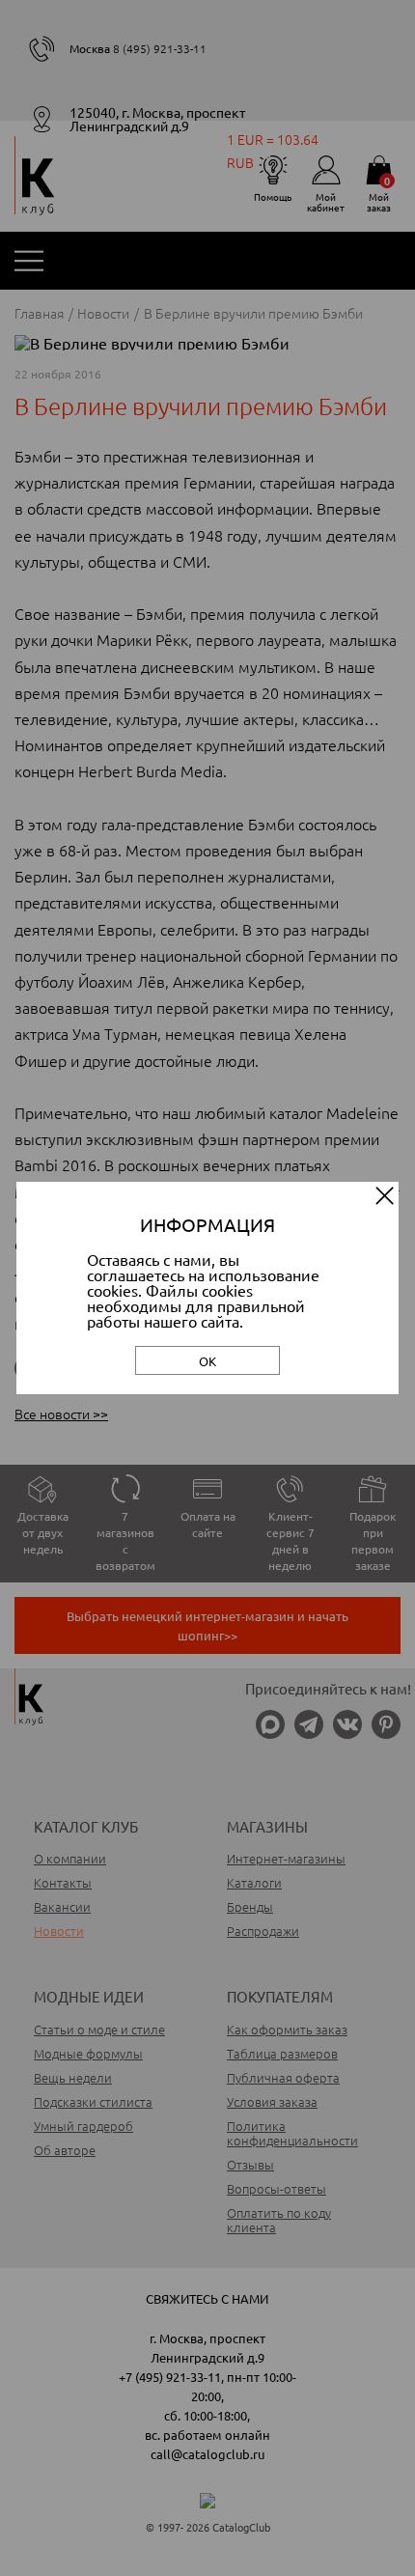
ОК (207, 1361)
